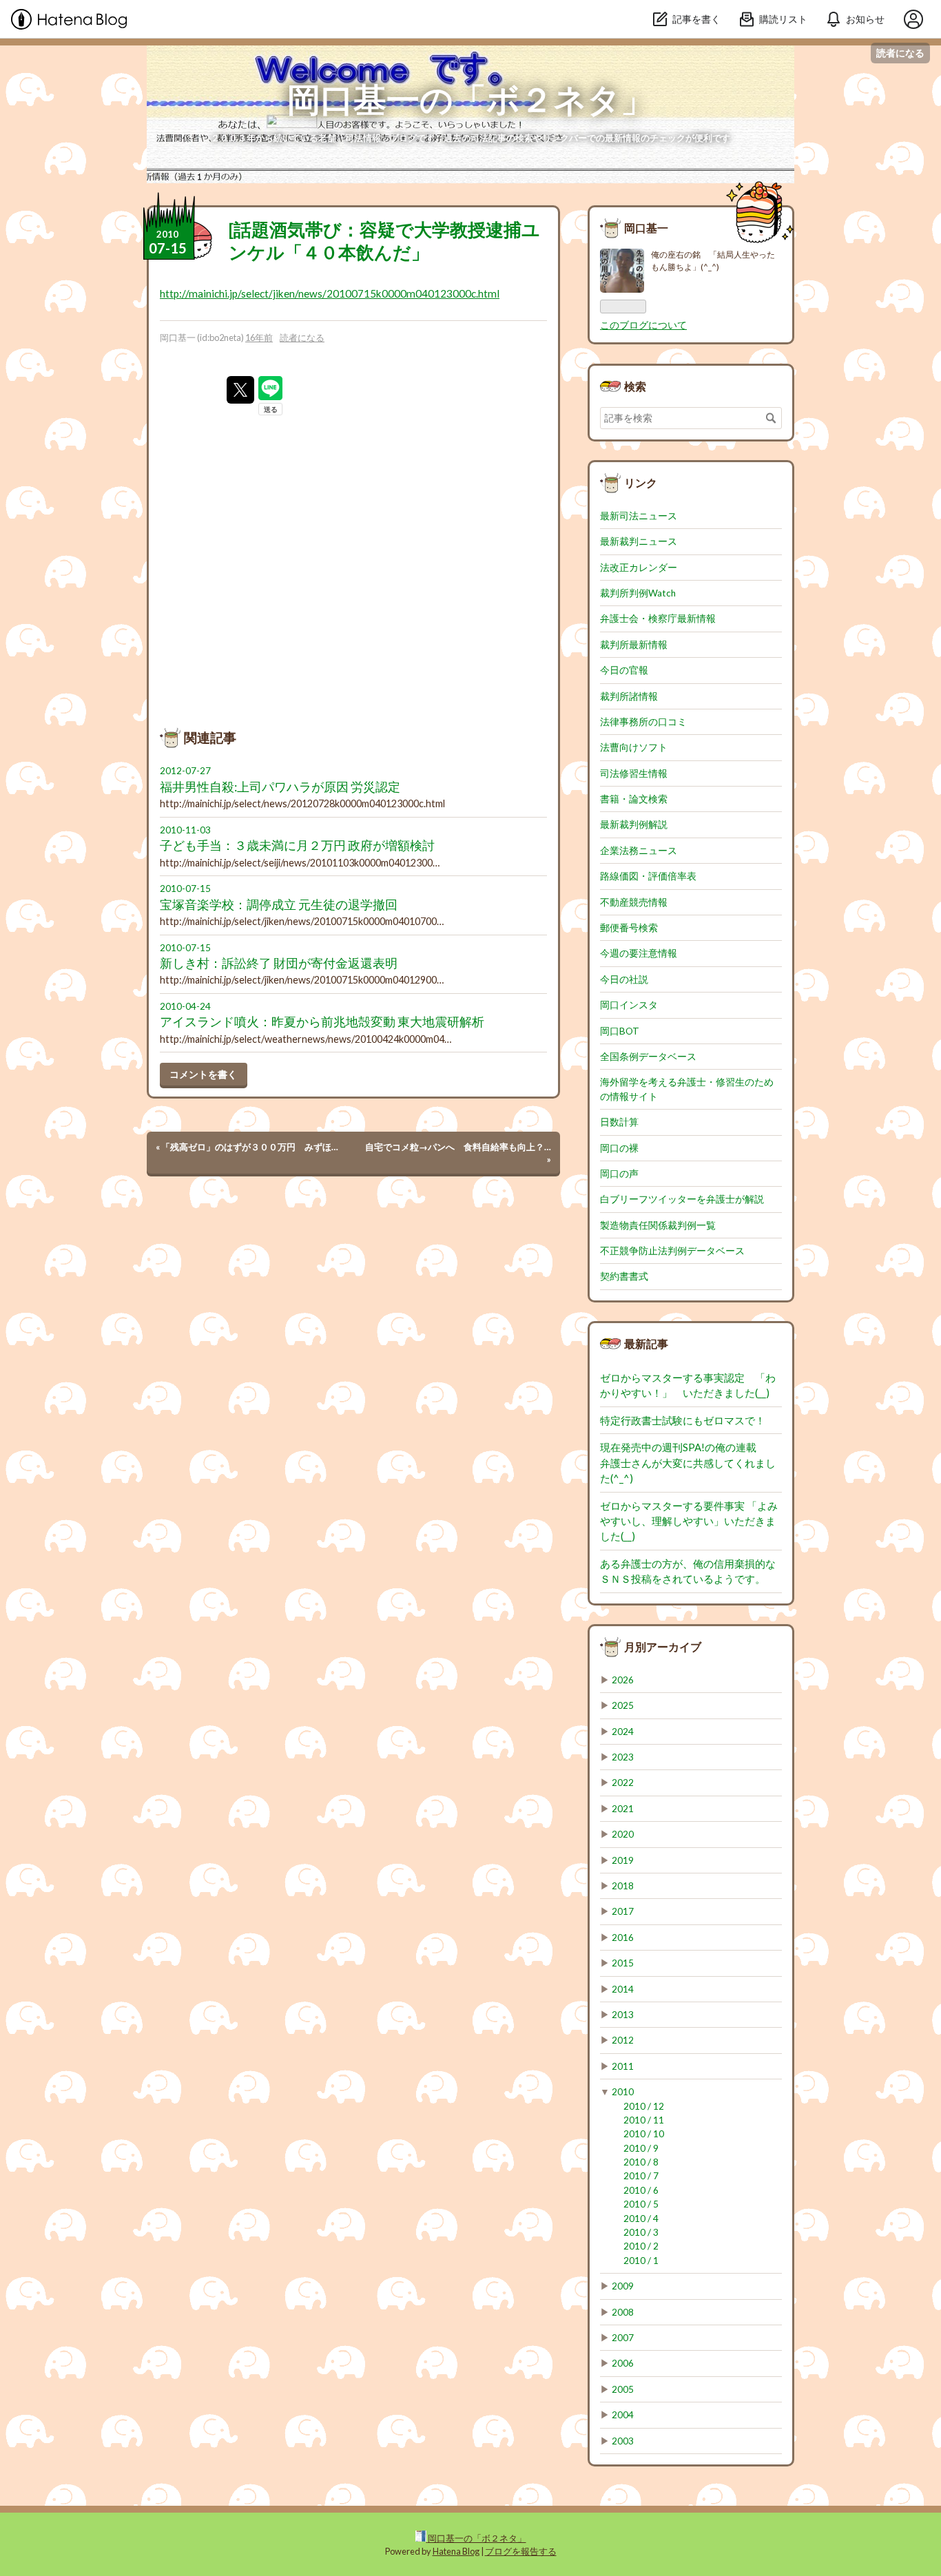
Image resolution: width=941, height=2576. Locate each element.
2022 (623, 1783)
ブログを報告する (521, 2551)
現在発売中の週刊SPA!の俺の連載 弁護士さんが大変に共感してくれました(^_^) (689, 1463)
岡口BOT (620, 1031)
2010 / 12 (644, 2106)
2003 (623, 2441)
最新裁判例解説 (634, 824)
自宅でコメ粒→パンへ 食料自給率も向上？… (458, 1153)
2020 (623, 1834)
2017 (623, 1911)
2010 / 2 (641, 2246)
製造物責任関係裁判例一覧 (658, 1225)
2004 (623, 2415)
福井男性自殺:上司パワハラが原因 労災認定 (280, 787)
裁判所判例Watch (638, 593)
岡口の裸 (619, 1148)
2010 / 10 (644, 2134)
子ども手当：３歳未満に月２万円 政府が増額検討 (297, 845)
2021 (623, 1809)
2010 (623, 2092)
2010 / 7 (641, 2176)
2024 (623, 1732)
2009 (623, 2286)
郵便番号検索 (629, 928)
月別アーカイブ (663, 1647)
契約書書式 (624, 1276)
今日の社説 (624, 979)
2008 (623, 2312)
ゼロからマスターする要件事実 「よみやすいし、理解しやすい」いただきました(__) (689, 1521)
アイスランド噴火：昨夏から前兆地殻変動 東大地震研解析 (322, 1022)
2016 (623, 1938)
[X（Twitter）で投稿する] (240, 390)
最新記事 (646, 1343)
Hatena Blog (456, 2551)
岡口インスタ (629, 1005)
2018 (623, 1886)
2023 (623, 1757)
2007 (623, 2338)
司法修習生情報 (634, 773)
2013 (623, 2015)
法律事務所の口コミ (643, 722)
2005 (623, 2389)
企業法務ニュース (639, 851)
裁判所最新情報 (634, 645)
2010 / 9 (641, 2148)
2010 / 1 (641, 2261)
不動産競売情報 (634, 902)
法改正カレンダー (639, 568)
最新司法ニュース (639, 516)
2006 (623, 2363)
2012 (623, 2040)
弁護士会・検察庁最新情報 (658, 619)
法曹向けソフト (634, 747)
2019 (623, 1860)
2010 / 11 (644, 2120)
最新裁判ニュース (639, 541)
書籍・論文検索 (634, 799)
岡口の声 (619, 1174)
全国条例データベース (648, 1057)
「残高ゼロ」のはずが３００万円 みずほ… (247, 1147)
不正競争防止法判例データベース (672, 1251)
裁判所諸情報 (629, 696)
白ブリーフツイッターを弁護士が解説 (682, 1199)
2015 (623, 1963)
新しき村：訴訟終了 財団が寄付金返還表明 (279, 963)
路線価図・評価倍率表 (648, 876)
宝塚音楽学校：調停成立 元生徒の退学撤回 (279, 905)
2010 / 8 (641, 2162)
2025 (623, 1705)
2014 (623, 1989)
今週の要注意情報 (639, 953)
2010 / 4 (641, 2219)
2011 (623, 2066)
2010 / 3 (641, 2232)
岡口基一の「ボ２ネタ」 (470, 99)
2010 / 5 (641, 2204)
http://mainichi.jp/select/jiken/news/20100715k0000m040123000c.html (330, 293)
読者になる (900, 53)
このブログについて (643, 325)
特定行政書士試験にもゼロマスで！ (683, 1420)
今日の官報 (624, 670)
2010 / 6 (641, 2190)
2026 (623, 1680)
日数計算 (619, 1122)
